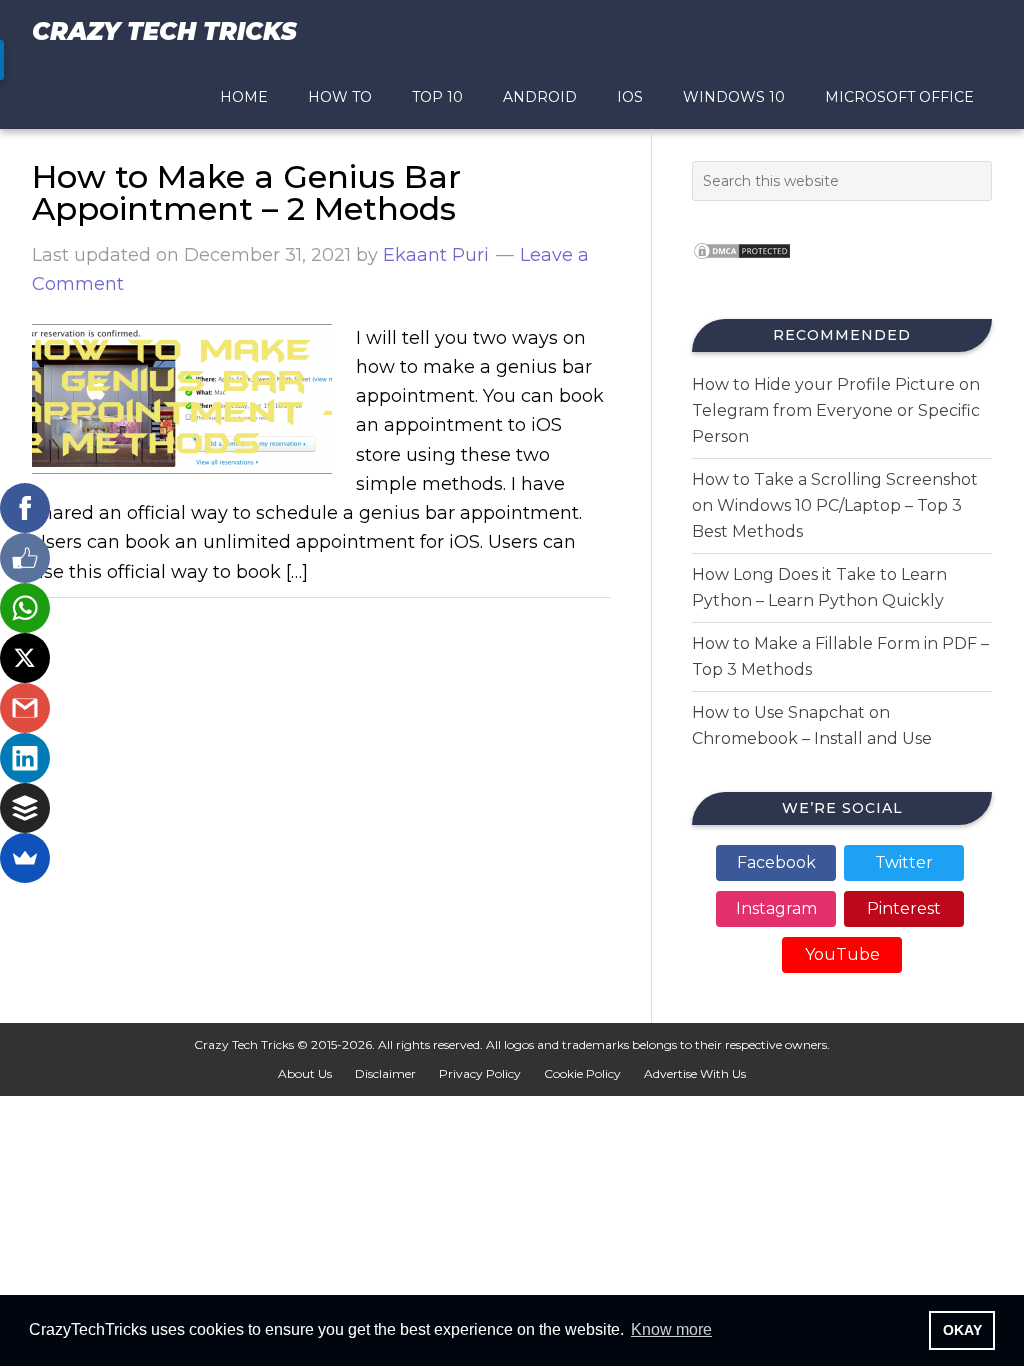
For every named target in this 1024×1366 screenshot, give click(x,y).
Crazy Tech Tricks (164, 31)
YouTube (842, 954)
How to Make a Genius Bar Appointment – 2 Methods (246, 192)
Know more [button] (671, 1329)
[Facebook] (25, 508)
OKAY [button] (962, 1330)
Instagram (776, 908)
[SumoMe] (25, 858)
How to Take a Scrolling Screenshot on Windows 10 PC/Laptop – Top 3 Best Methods (835, 505)
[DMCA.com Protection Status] (742, 265)
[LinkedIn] (25, 758)
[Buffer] (25, 808)
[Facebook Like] (25, 558)
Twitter (904, 862)
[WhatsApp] (25, 608)
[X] (25, 658)
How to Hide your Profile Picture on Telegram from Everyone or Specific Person (836, 410)
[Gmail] (25, 708)
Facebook (776, 862)
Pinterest (904, 908)
